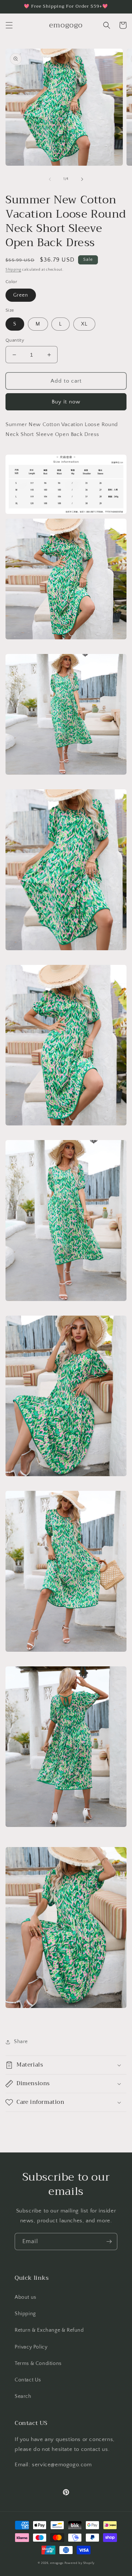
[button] (9, 25)
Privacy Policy (31, 2347)
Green (21, 295)
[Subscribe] (109, 2242)
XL (84, 324)
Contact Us (28, 2380)
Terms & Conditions (38, 2363)
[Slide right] (82, 179)
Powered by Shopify (80, 2563)
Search (23, 2396)
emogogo (57, 2563)
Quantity (15, 340)
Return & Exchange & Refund (49, 2330)
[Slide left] (50, 179)
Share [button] (21, 2042)
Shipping (13, 270)
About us (25, 2297)
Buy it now (66, 402)
